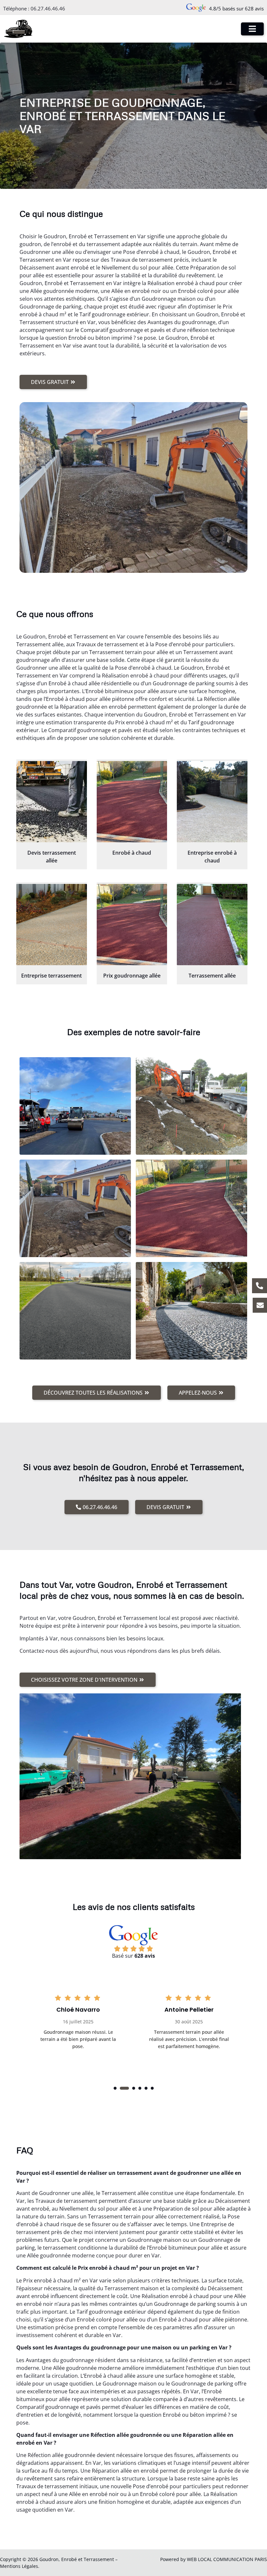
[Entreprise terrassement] (52, 925)
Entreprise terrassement (51, 976)
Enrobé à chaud (132, 853)
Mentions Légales (19, 2566)
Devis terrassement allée (52, 857)
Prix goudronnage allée (132, 976)
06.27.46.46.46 (48, 8)
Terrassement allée (212, 976)
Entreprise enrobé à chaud (212, 857)
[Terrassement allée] (212, 925)
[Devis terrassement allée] (52, 802)
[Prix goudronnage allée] (132, 925)
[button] (115, 2088)
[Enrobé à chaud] (132, 802)
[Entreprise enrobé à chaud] (212, 802)
